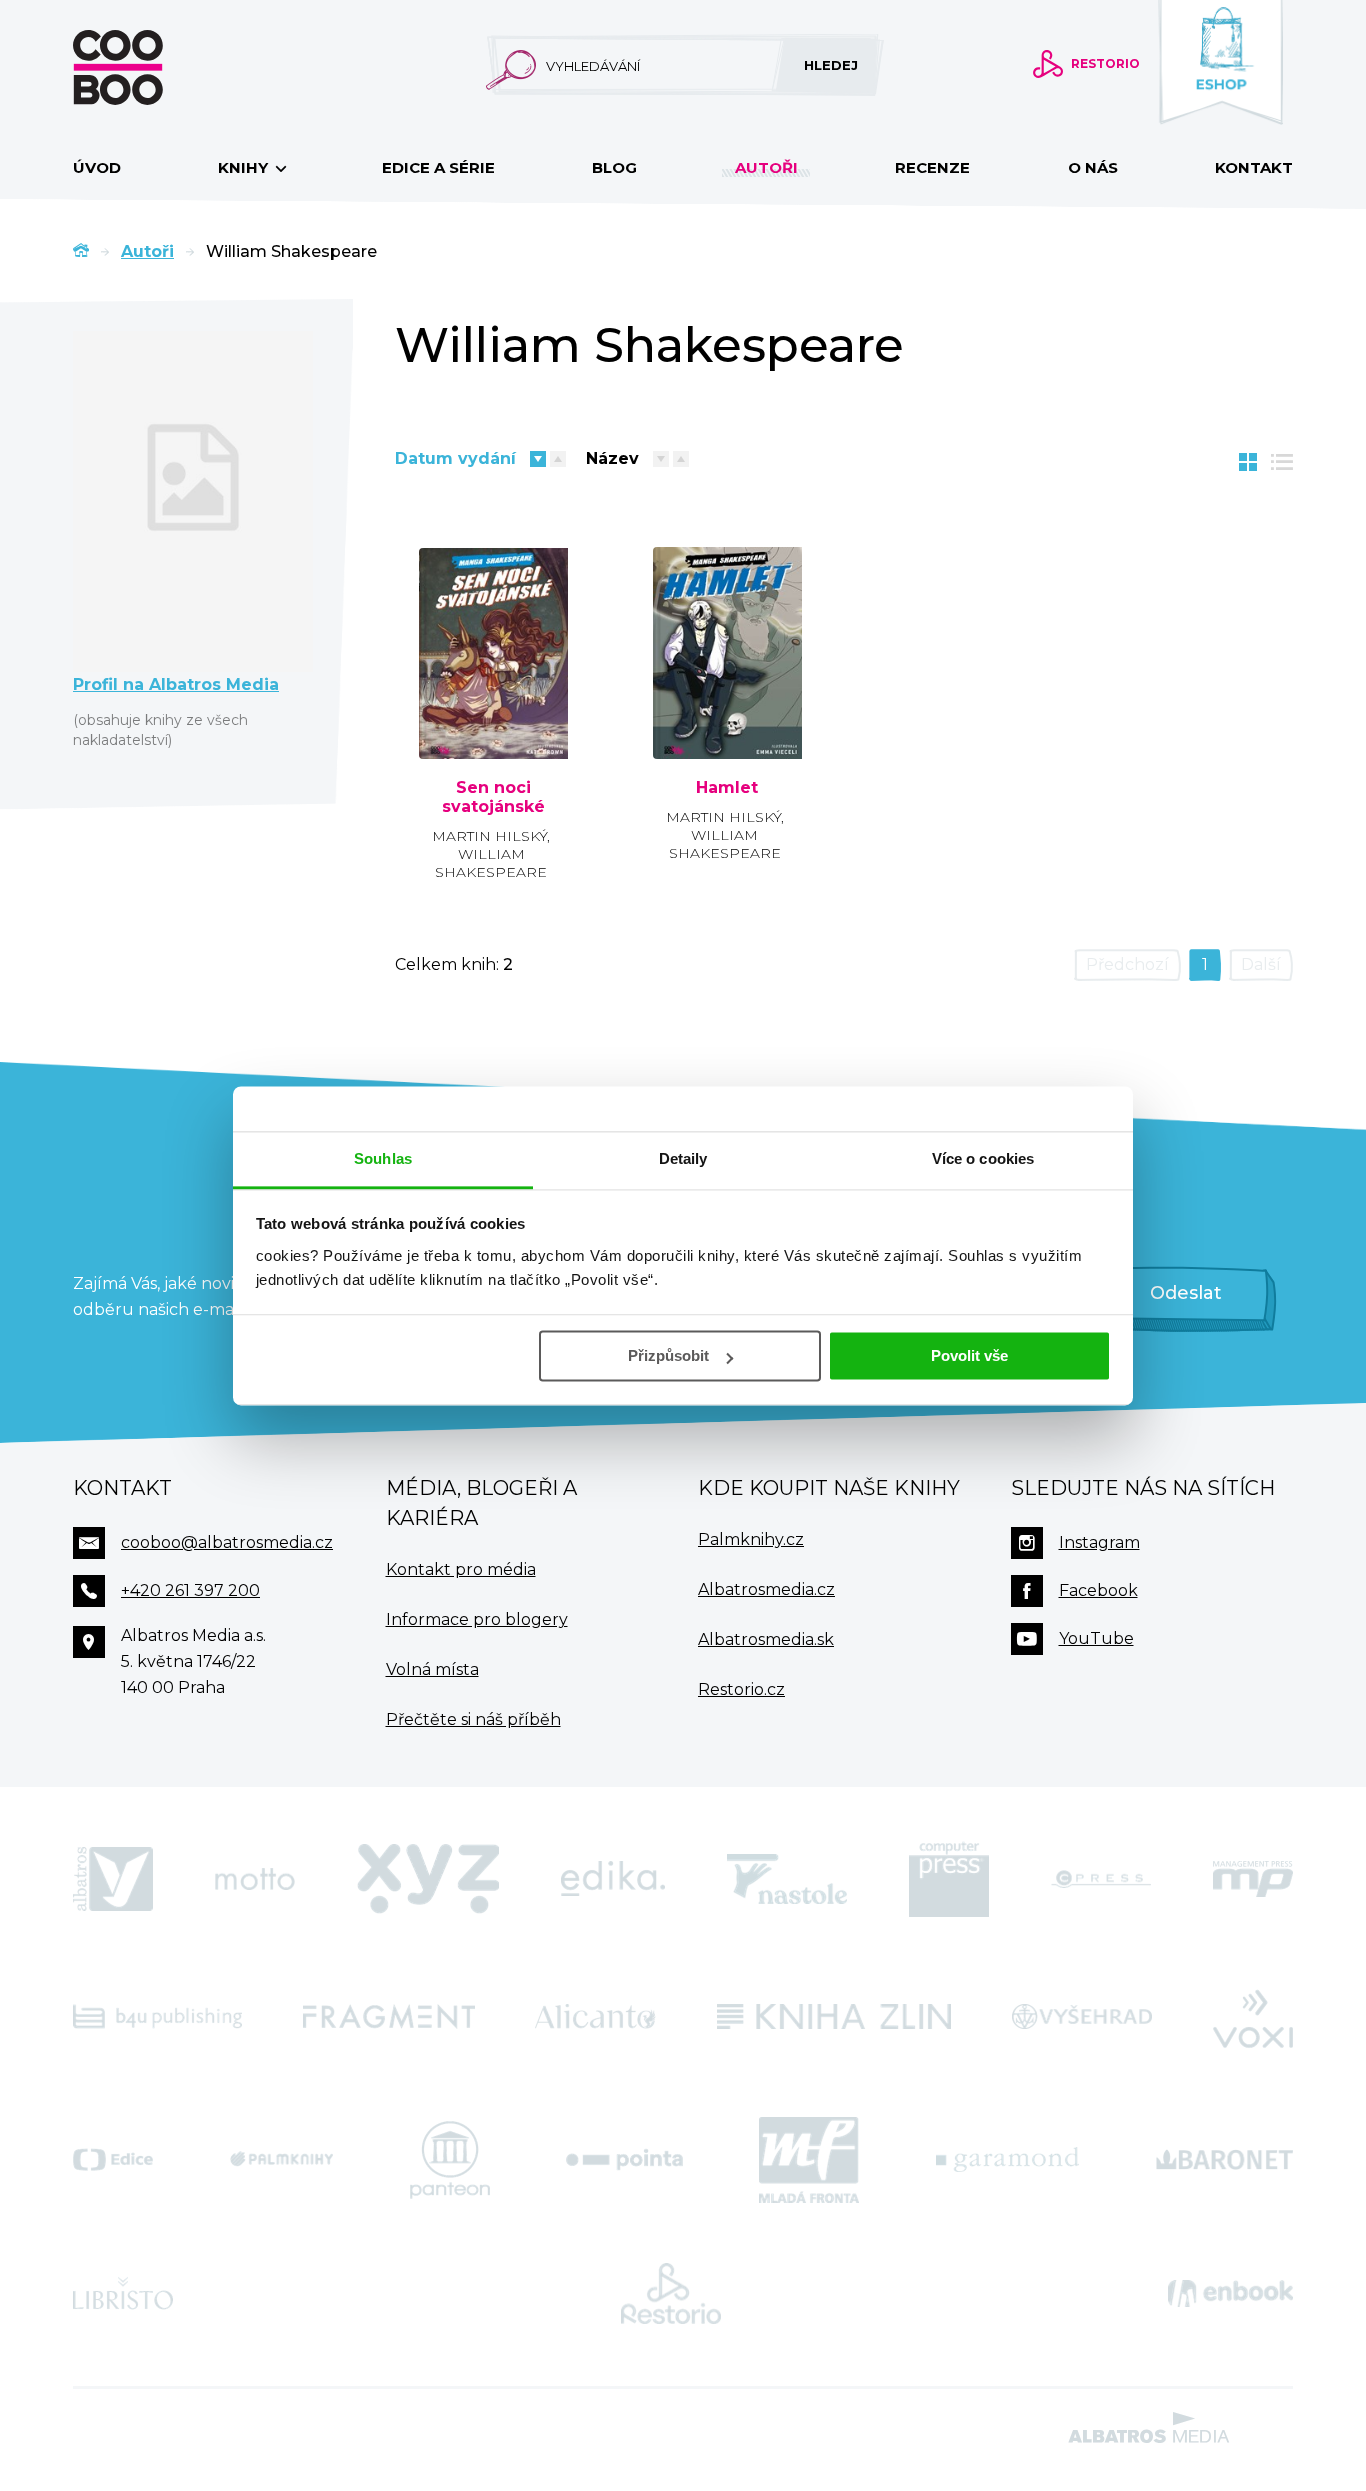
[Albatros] (113, 1879)
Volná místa (432, 1669)
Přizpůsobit (668, 1355)
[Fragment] (389, 2017)
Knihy (245, 167)
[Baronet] (1225, 2160)
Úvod (97, 167)
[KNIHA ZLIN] (834, 2017)
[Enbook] (1230, 2294)
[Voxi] (1253, 2017)
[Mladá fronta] (809, 2160)
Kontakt (1254, 167)
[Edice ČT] (113, 2160)
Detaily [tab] (683, 1158)
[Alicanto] (595, 2017)
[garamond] (1007, 2160)
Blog (614, 167)
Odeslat (1186, 1293)
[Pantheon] (450, 2160)
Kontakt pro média (461, 1569)
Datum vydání (455, 458)
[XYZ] (428, 1879)
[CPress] (1101, 1879)
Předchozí (1127, 964)
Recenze (932, 167)
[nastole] (787, 1879)
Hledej (831, 65)
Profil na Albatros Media (176, 684)
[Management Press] (1253, 1879)
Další (1261, 964)
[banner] (150, 67)
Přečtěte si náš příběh (473, 1719)
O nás (1093, 167)
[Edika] (613, 1879)
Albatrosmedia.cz (766, 1589)
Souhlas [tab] (383, 1158)
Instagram (1099, 1542)
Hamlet (727, 788)
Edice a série (438, 167)
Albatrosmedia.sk (766, 1639)
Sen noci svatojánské (493, 797)
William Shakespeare (491, 863)
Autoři (766, 167)
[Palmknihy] (282, 2160)
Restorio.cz (741, 1689)
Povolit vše (969, 1355)
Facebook (1098, 1590)
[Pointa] (624, 2160)
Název (612, 458)
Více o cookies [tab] (983, 1158)
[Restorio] (671, 2294)
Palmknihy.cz (751, 1539)
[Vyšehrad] (1082, 2017)
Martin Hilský (489, 836)
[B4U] (157, 2017)
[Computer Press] (949, 1879)
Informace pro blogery (477, 1619)
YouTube (1096, 1638)
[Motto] (255, 1879)
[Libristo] (123, 2294)
